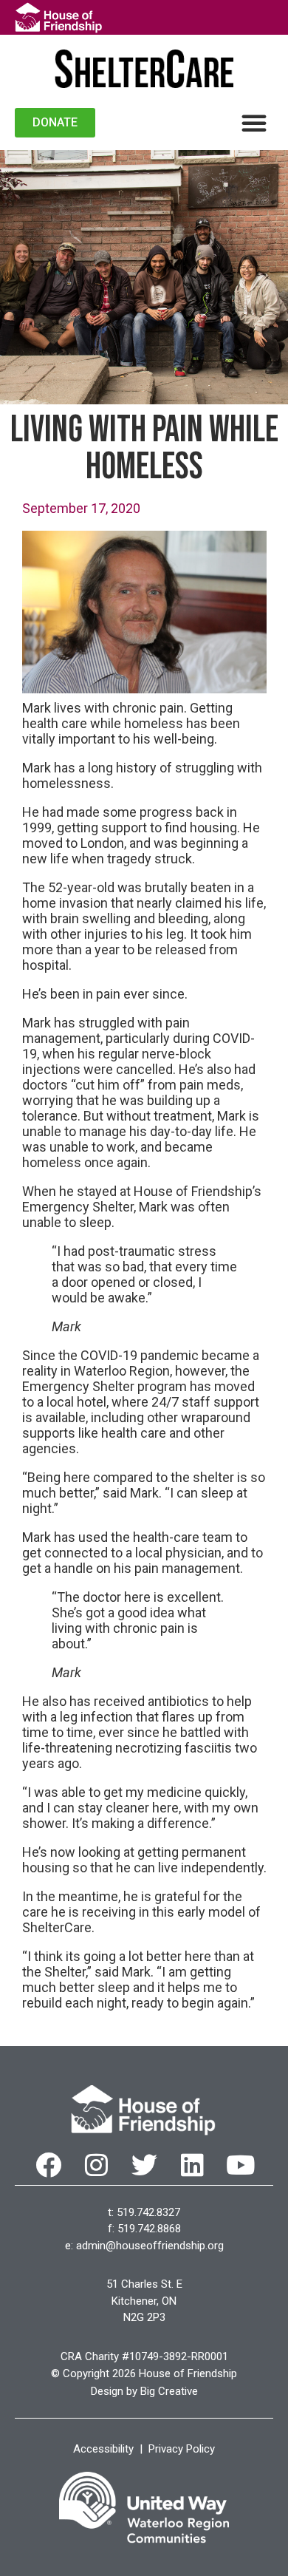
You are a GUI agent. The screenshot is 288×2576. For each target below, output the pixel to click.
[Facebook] (48, 2165)
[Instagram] (96, 2165)
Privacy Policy (182, 2449)
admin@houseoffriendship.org (150, 2246)
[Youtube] (240, 2165)
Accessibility (103, 2449)
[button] (254, 123)
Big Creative (169, 2391)
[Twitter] (144, 2165)
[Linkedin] (192, 2165)
